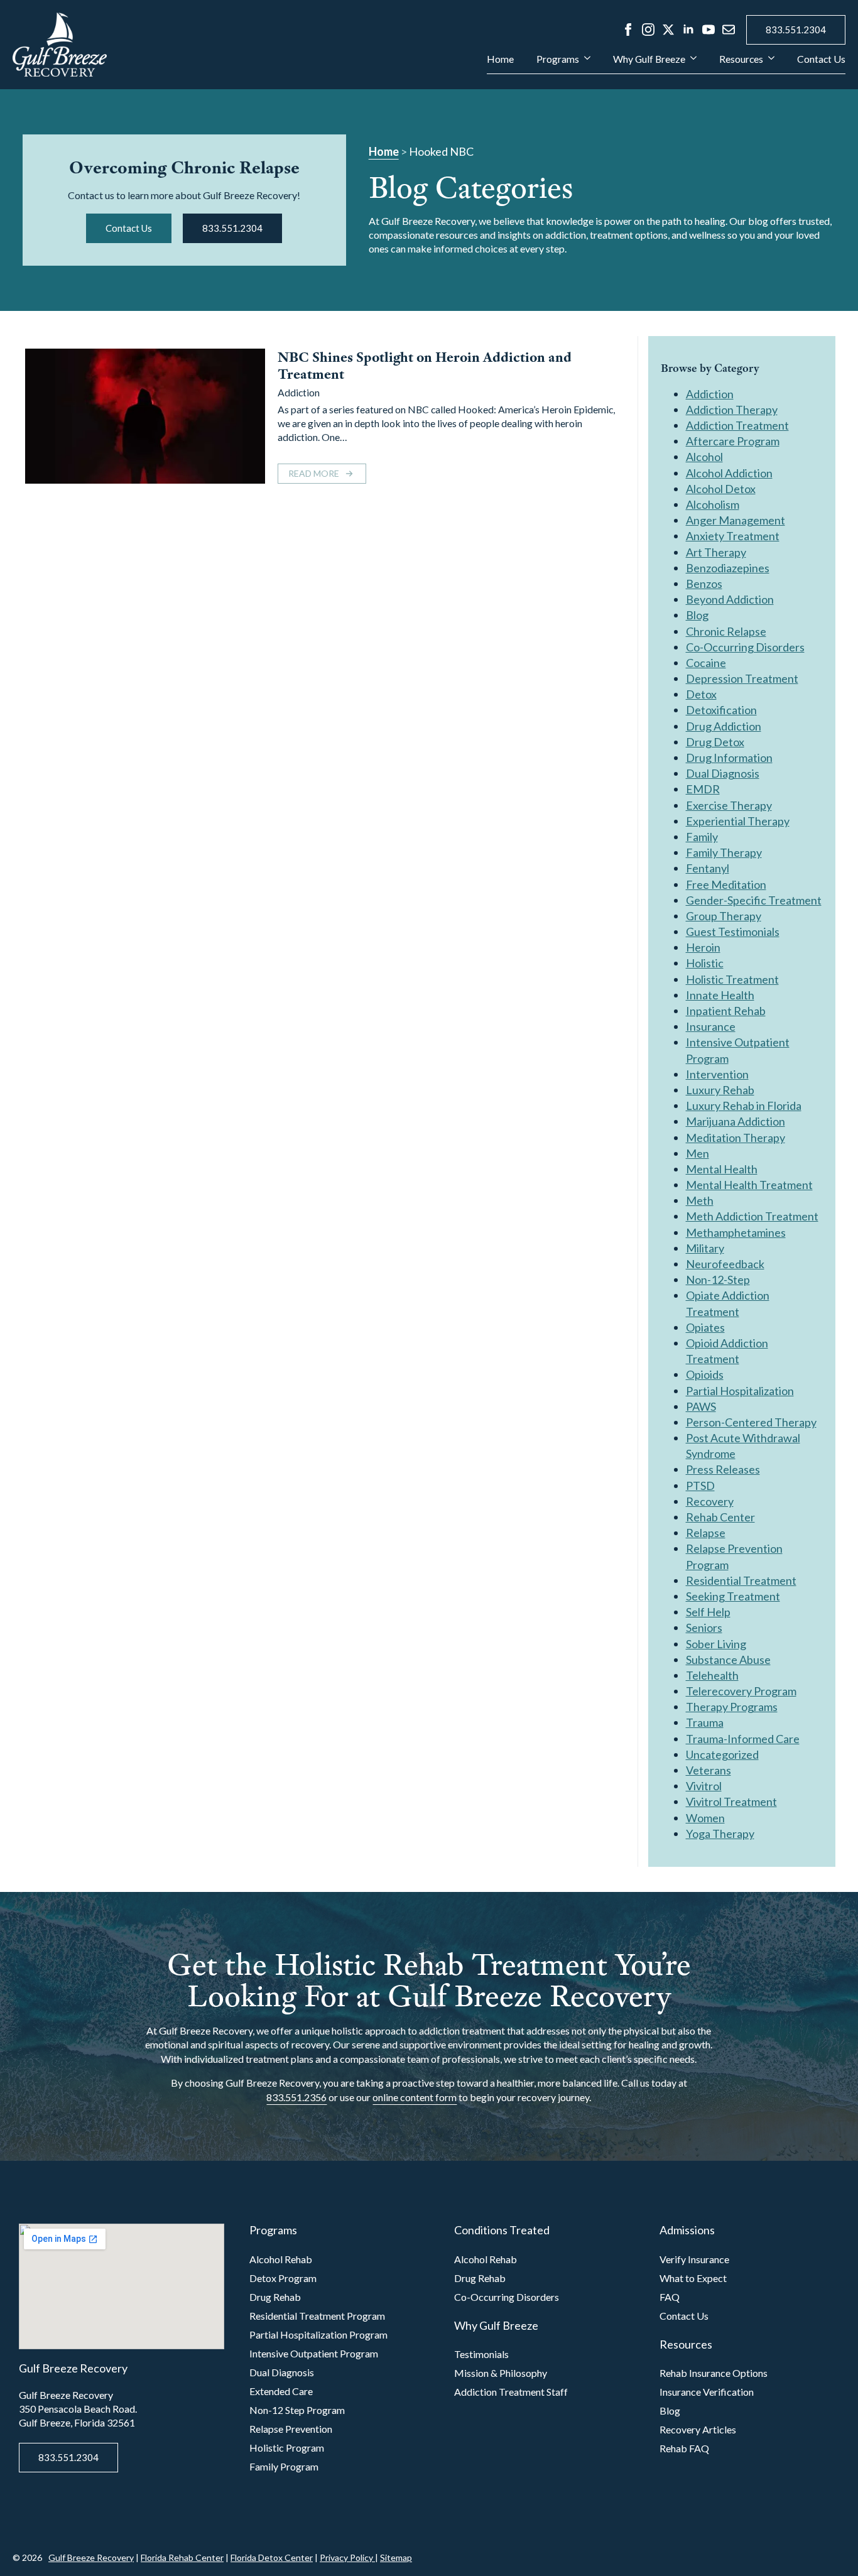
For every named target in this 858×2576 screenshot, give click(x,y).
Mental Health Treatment (749, 1185)
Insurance (711, 1026)
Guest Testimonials (733, 932)
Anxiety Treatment (733, 536)
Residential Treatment (741, 1580)
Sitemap (396, 2557)
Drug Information (729, 758)
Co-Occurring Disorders (745, 647)
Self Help (708, 1612)
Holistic (705, 963)
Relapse (706, 1533)
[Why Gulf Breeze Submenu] (691, 64)
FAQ (670, 2297)
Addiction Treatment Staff (511, 2392)
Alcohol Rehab (281, 2259)
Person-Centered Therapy (751, 1422)
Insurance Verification (707, 2392)
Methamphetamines (736, 1232)
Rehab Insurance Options (714, 2373)
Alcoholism (713, 504)
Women (705, 1818)
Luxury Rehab (720, 1090)
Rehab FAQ (684, 2448)
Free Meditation (726, 884)
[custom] (729, 30)
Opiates (705, 1327)
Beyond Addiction (730, 599)
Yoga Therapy (720, 1834)
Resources (741, 59)
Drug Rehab (275, 2297)
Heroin (703, 947)
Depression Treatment (742, 678)
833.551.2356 (296, 2097)
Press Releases (723, 1469)
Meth (700, 1200)
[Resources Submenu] (769, 64)
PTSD (700, 1486)
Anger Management (736, 520)
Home (500, 59)
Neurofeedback (725, 1264)
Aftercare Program (733, 441)
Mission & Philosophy (501, 2373)
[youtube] (709, 30)
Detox (701, 694)
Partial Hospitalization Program (318, 2334)
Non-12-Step (718, 1280)
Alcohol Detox (721, 489)
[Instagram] (648, 30)
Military (705, 1248)
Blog (697, 615)
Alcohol (704, 457)
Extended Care (281, 2391)
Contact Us (821, 59)
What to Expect (693, 2278)
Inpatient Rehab (726, 1011)
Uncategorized (722, 1754)
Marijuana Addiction (736, 1121)
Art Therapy (716, 552)
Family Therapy (724, 852)
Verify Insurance (694, 2259)
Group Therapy (724, 916)
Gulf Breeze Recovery (91, 2557)
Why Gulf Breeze (649, 59)
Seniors (704, 1628)
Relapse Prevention (291, 2429)
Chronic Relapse (726, 631)
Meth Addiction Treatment (752, 1216)
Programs (558, 59)
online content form (415, 2097)
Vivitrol (704, 1786)
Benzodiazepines (728, 568)
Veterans (709, 1770)
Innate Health (720, 995)
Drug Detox (715, 742)
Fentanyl (708, 868)
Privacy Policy (347, 2557)
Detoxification (721, 710)
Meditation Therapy (736, 1138)
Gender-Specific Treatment (754, 900)
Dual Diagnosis (723, 773)
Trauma (705, 1722)
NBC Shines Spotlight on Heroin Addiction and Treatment (425, 366)
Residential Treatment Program (317, 2316)
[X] (668, 30)
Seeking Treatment (733, 1596)
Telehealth (712, 1675)
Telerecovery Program (741, 1691)
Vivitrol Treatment (731, 1802)
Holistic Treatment (732, 979)
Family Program (284, 2466)
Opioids (705, 1374)
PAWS (701, 1406)
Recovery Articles (698, 2429)
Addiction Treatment (737, 425)
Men (698, 1153)
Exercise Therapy (729, 805)
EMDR (703, 789)
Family (702, 837)
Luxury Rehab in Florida (744, 1106)
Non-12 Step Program (297, 2410)
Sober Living (716, 1644)
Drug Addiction (724, 726)
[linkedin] (688, 30)
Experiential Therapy (738, 821)
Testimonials (481, 2354)
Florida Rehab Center (182, 2557)
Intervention (717, 1074)
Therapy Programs (732, 1707)
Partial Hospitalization (740, 1391)
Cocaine (706, 663)
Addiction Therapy (732, 410)
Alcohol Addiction (729, 473)
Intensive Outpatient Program (314, 2353)
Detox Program (283, 2278)
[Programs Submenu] (585, 64)
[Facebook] (628, 30)
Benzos (704, 584)
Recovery (710, 1501)
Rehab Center (720, 1517)
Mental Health (722, 1169)
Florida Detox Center (272, 2557)
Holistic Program (287, 2448)
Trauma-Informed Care (743, 1739)
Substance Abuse (728, 1660)
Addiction (299, 392)
